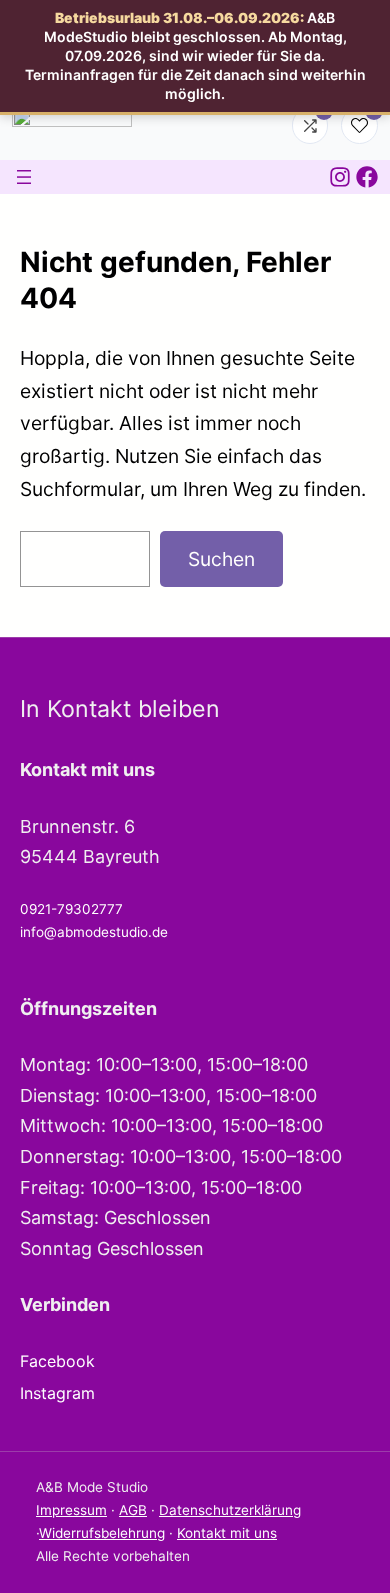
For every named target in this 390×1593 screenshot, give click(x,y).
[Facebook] (367, 177)
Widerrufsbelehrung (102, 1533)
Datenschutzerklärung (230, 1510)
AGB (133, 1510)
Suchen (221, 559)
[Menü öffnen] (24, 177)
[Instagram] (340, 177)
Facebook (57, 1361)
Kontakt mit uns (227, 1533)
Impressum (71, 1510)
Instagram (57, 1393)
